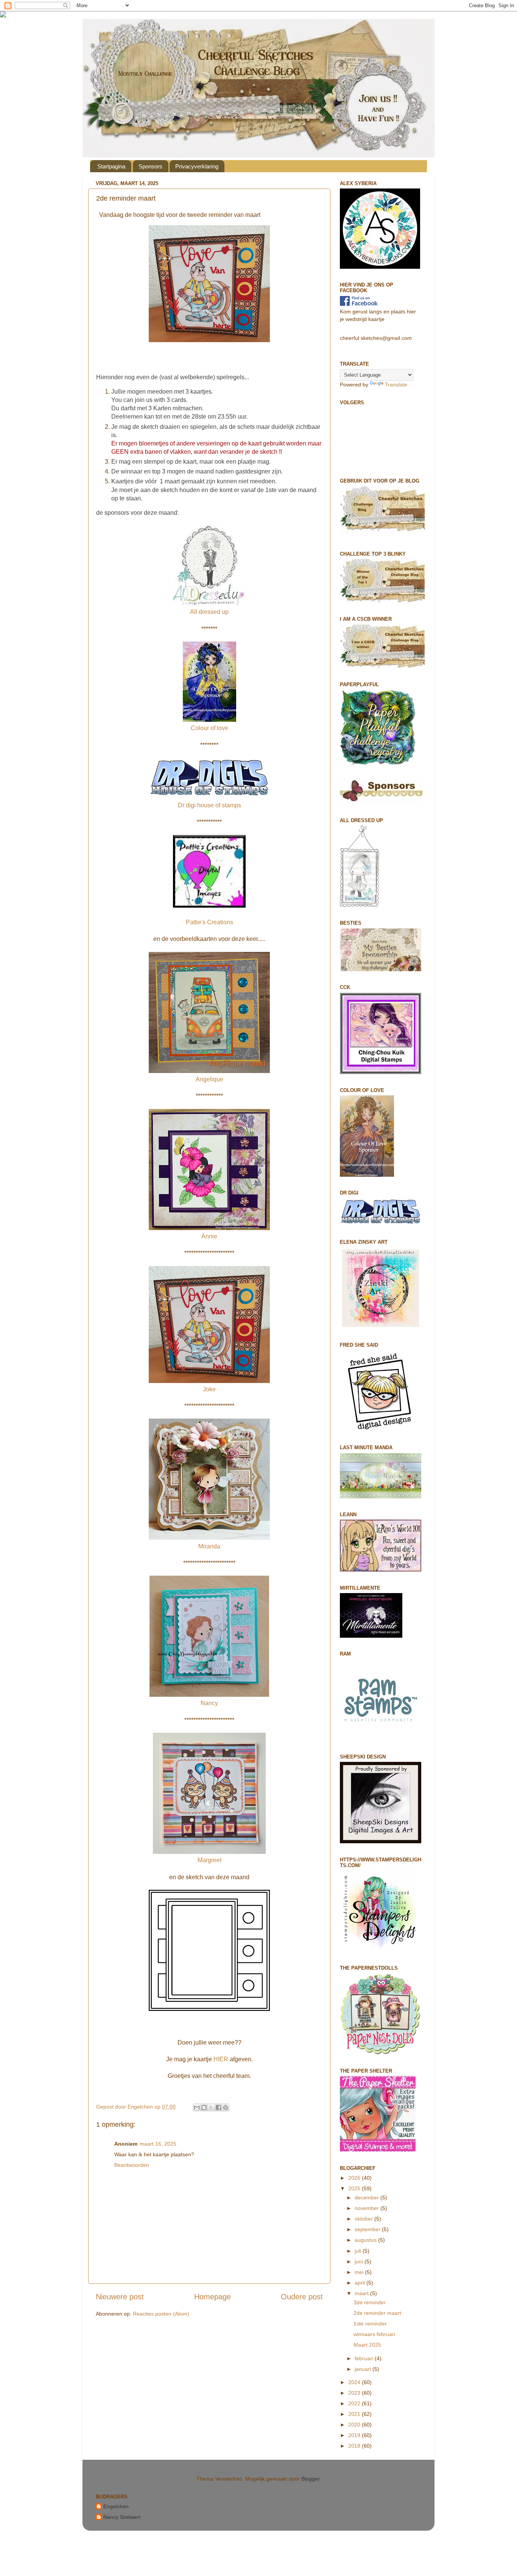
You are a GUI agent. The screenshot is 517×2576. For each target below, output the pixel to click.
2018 (355, 2446)
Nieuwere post (120, 2297)
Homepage (213, 2297)
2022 (355, 2403)
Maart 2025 (367, 2345)
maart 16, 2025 (158, 2144)
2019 (355, 2435)
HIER (221, 2059)
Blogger (310, 2479)
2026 (355, 2178)
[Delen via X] (211, 2107)
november (368, 2208)
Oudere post (302, 2297)
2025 (355, 2188)
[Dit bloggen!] (204, 2107)
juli (359, 2251)
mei (360, 2272)
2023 (355, 2393)
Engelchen (116, 2506)
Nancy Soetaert (122, 2517)
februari (365, 2358)
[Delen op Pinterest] (226, 2107)
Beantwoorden (132, 2165)
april (360, 2283)
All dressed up (209, 612)
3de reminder (370, 2302)
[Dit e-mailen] (197, 2107)
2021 (355, 2414)
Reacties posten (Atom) (161, 2314)
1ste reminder (370, 2324)
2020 (355, 2425)
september (368, 2229)
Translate (396, 385)
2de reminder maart (377, 2313)
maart (362, 2293)
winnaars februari (374, 2334)
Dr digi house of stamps (209, 805)
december (368, 2198)
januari (364, 2369)
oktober (364, 2219)
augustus (366, 2240)
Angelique (209, 1079)
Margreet (209, 1860)
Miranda (209, 1546)
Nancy (209, 1703)
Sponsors (150, 166)
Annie (209, 1236)
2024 (355, 2382)
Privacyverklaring (197, 166)
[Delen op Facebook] (218, 2107)
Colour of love (209, 728)
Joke (209, 1389)
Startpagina (111, 166)
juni (360, 2261)
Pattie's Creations (209, 922)
